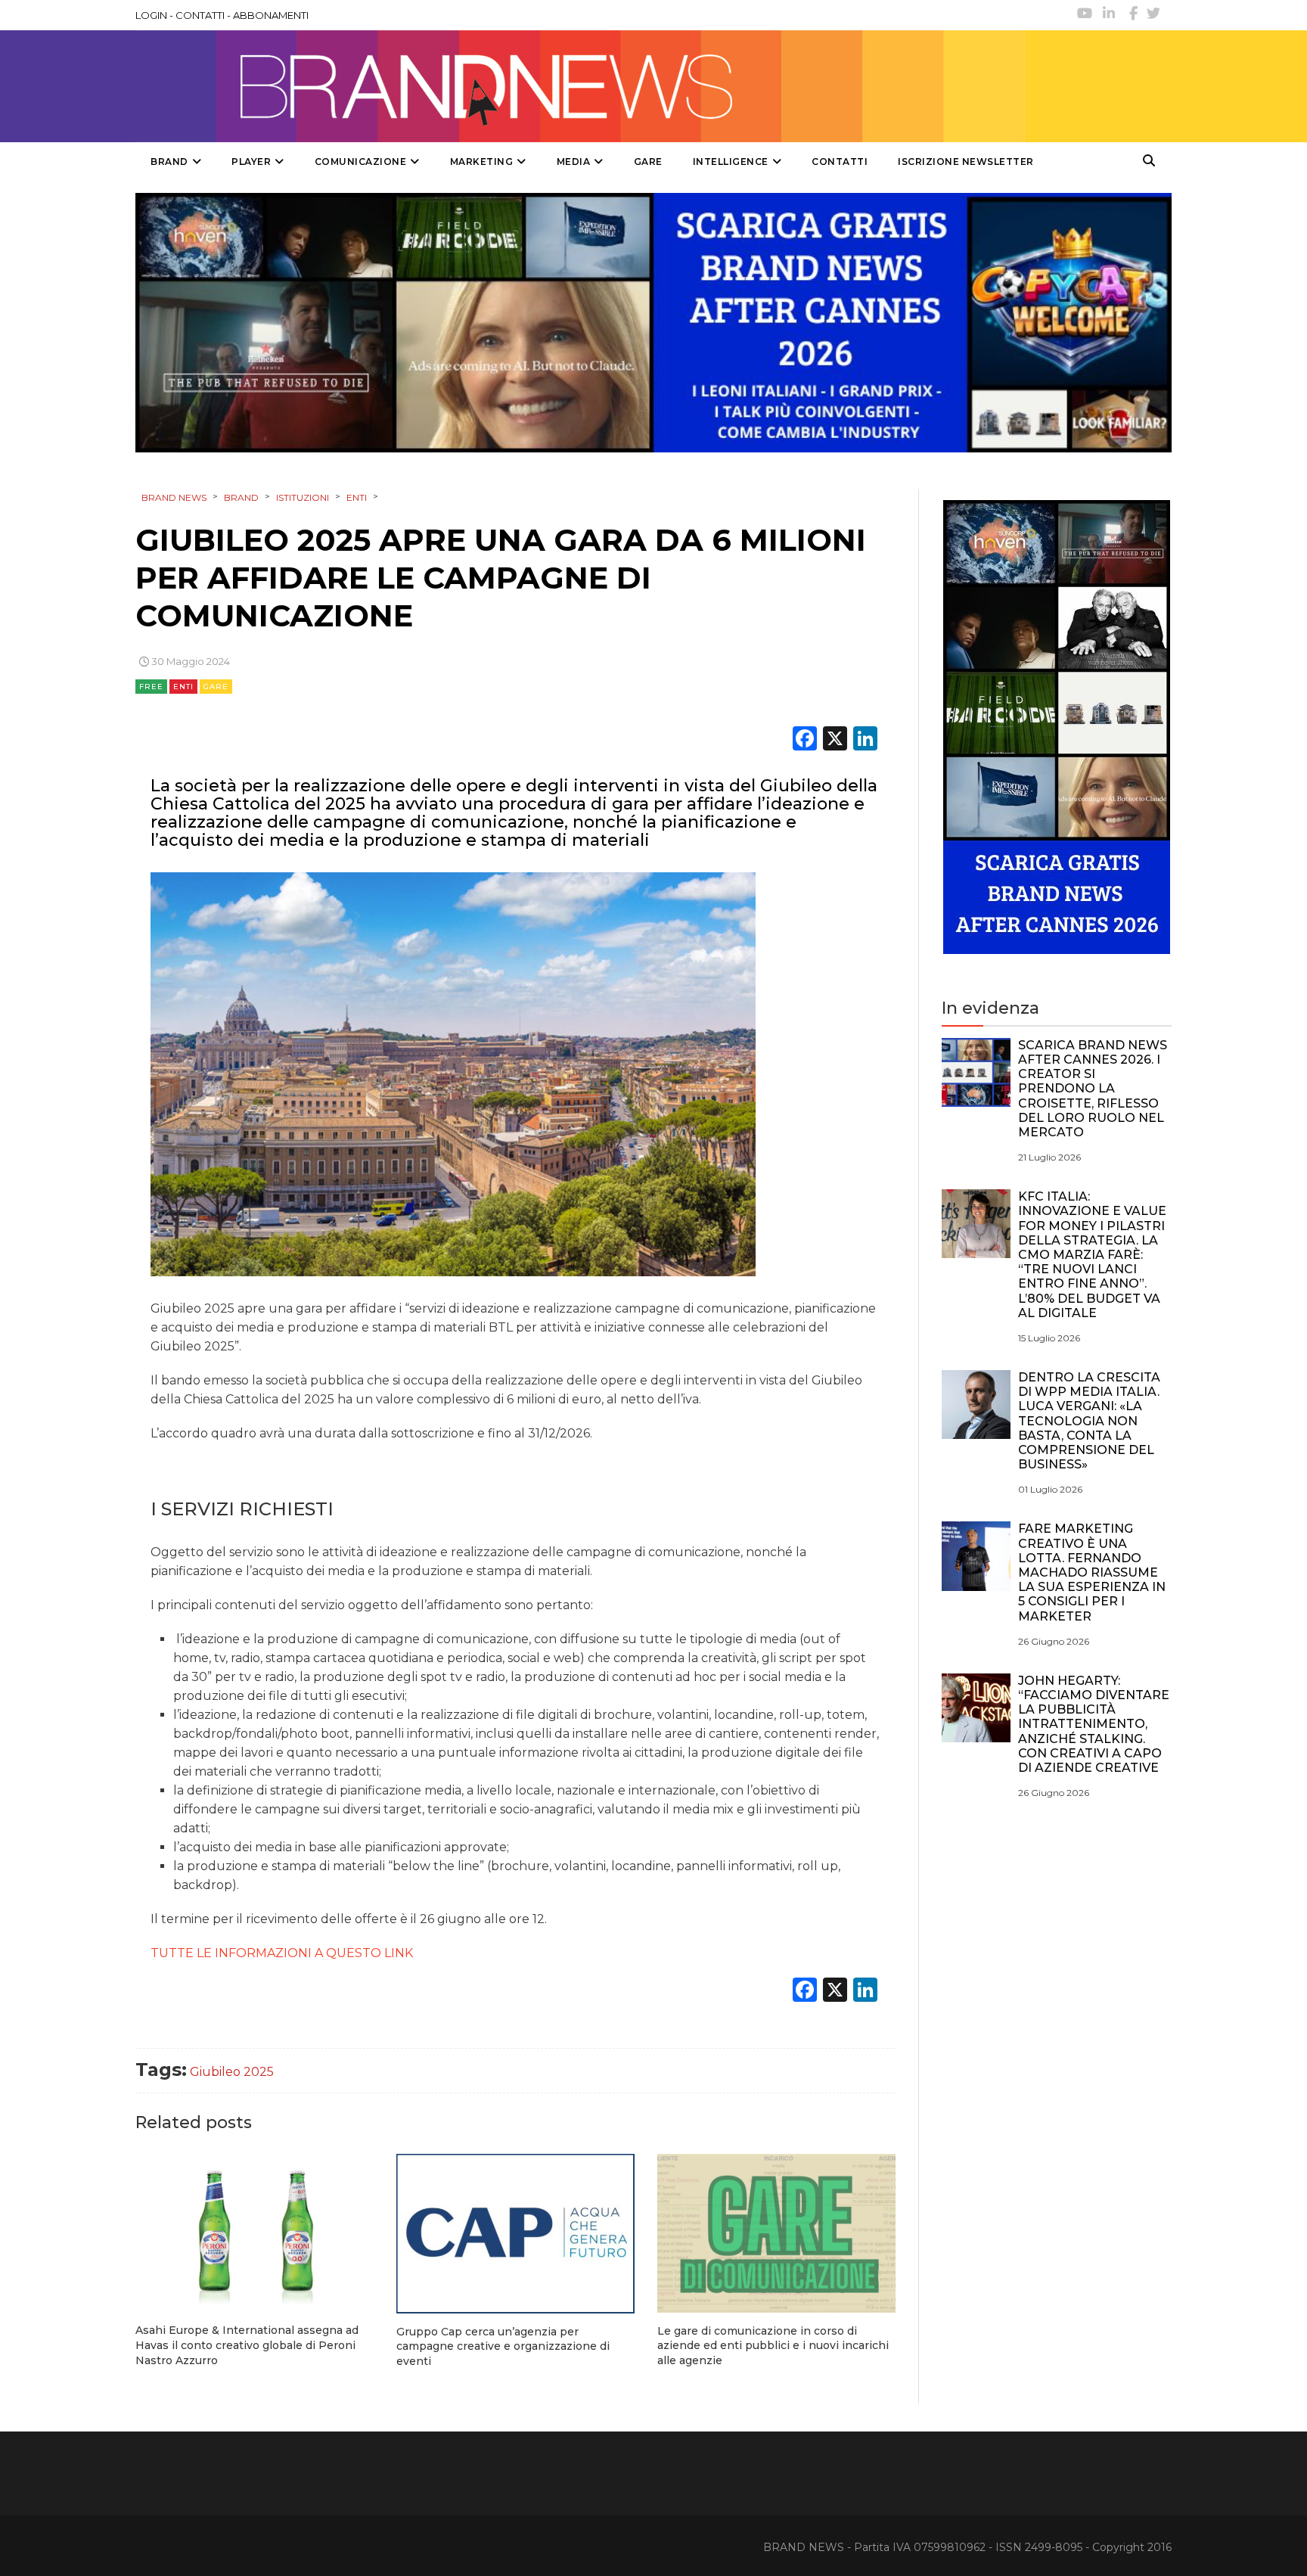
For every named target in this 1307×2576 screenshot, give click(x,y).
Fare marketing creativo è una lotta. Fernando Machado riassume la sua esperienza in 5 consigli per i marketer (1092, 1572)
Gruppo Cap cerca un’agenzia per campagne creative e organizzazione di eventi (503, 2346)
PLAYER (251, 162)
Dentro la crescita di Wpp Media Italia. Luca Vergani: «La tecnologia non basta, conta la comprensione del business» (1089, 1421)
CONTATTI (200, 15)
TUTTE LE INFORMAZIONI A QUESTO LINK (282, 1953)
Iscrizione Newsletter (966, 162)
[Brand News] (580, 86)
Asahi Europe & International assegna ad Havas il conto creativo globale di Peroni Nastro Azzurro (247, 2345)
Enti (183, 687)
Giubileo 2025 (232, 2072)
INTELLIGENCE (731, 162)
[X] (835, 740)
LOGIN (151, 15)
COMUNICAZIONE (361, 162)
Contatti (840, 162)
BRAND (169, 162)
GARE (648, 162)
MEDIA (574, 162)
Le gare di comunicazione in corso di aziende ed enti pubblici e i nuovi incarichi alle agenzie (773, 2346)
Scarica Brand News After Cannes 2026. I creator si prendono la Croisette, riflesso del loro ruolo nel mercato (1093, 1089)
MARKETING (482, 162)
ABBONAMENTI (271, 15)
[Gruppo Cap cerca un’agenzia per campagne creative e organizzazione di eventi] (515, 2234)
